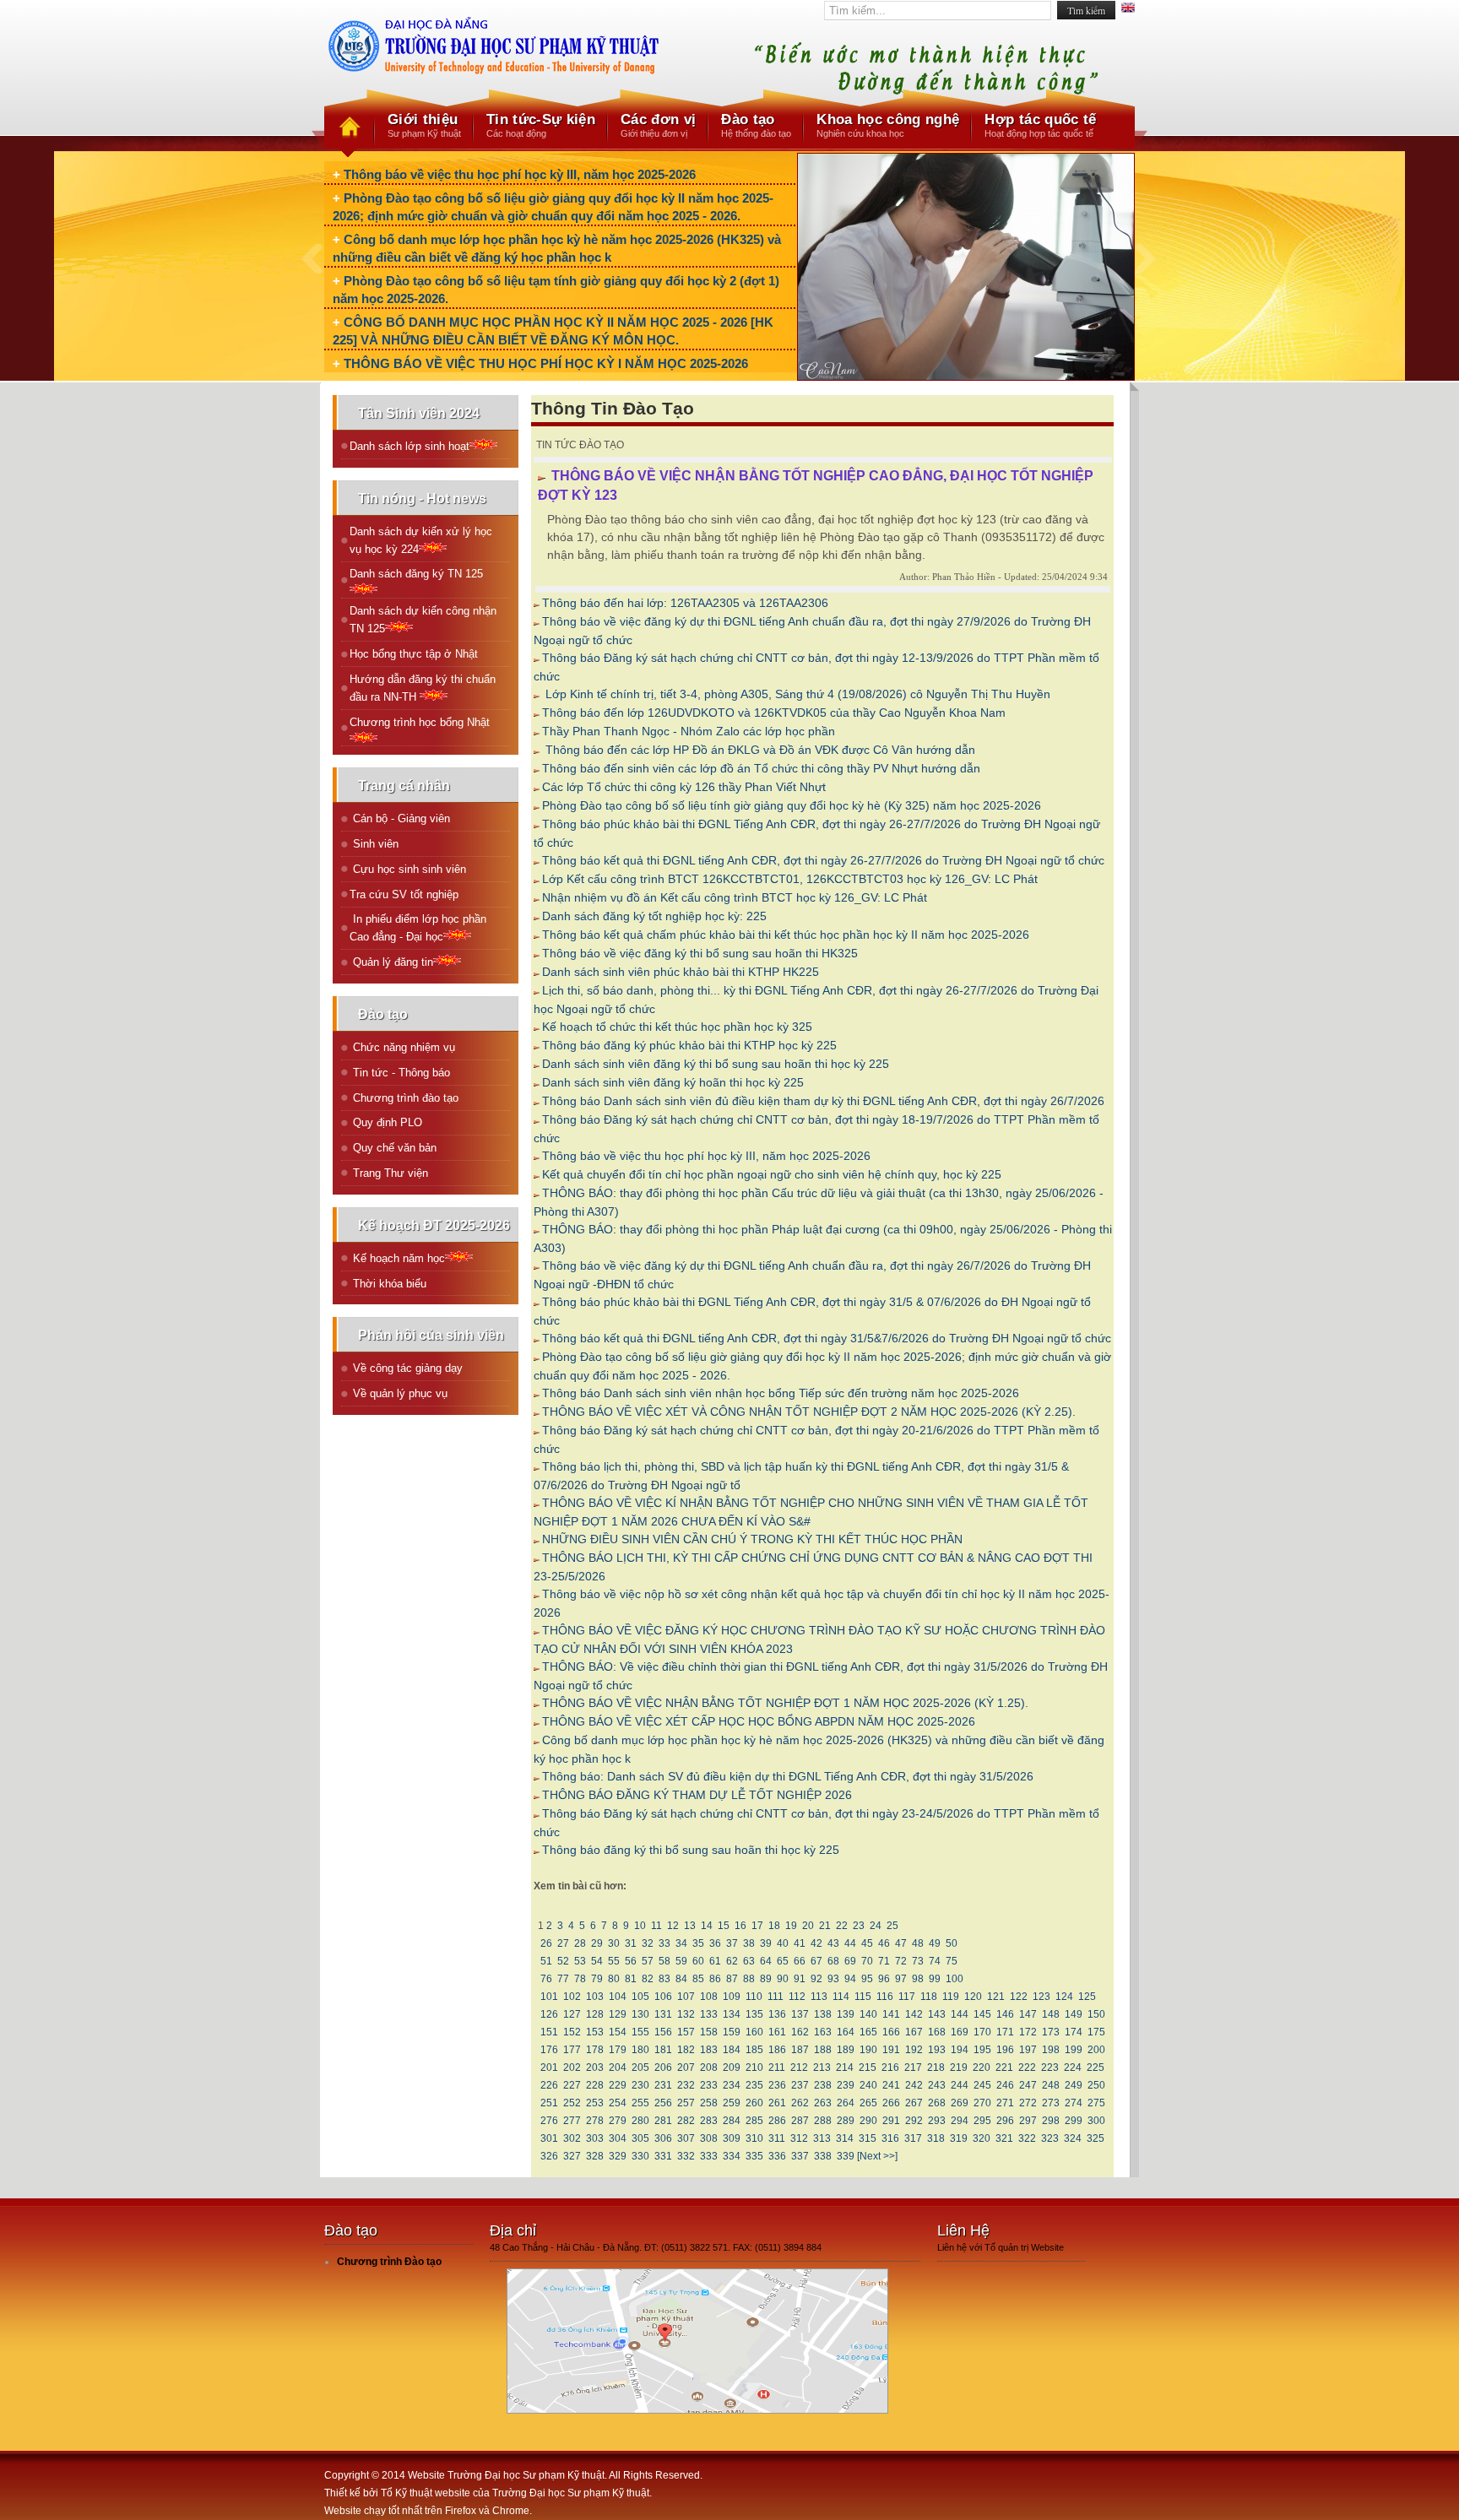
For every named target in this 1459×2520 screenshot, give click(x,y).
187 (800, 2050)
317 (913, 2138)
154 (618, 2032)
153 (595, 2032)
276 (549, 2121)
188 (823, 2050)
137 (800, 2014)
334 (732, 2156)
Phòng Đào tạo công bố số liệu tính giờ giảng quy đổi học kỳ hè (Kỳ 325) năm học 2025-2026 (792, 805)
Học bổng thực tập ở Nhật (414, 654)
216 (890, 2067)
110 (754, 1997)
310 (754, 2138)
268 (937, 2103)
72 (901, 1961)
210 (754, 2067)
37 (732, 1943)
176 (549, 2050)
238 (823, 2085)
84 (681, 1979)
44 (850, 1943)
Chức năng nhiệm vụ (402, 1047)
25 (892, 1926)
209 (732, 2067)
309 (732, 2138)
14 (707, 1926)
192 (914, 2050)
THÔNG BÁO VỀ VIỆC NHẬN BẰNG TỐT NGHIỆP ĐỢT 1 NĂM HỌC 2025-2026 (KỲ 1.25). (785, 1703)
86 (715, 1979)
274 (1074, 2103)
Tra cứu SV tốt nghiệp (404, 894)
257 (686, 2103)
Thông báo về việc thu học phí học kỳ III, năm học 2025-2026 (520, 174)
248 (1051, 2085)
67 (816, 1961)
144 (960, 2014)
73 (918, 1961)
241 (891, 2085)
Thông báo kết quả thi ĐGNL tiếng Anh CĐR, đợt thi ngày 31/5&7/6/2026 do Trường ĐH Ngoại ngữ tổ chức (827, 1338)
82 (648, 1979)
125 (1087, 1997)
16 (740, 1926)
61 (715, 1961)
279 (618, 2121)
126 (549, 2014)
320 (982, 2138)
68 (833, 1961)
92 (816, 1979)
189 (846, 2050)
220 (982, 2067)
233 (709, 2085)
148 (1051, 2014)
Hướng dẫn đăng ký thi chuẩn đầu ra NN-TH (423, 688)
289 (846, 2121)
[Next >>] (877, 2156)
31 (631, 1943)
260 (754, 2103)
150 (1096, 2014)
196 (1005, 2050)
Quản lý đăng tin (391, 962)
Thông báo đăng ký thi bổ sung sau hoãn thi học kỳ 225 (691, 1850)
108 (709, 1997)
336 (777, 2156)
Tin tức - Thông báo (400, 1073)
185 (754, 2050)
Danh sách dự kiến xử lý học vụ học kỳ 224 (421, 540)
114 (841, 1997)
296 (1005, 2121)
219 (959, 2067)
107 (686, 1997)
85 (698, 1979)
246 (1005, 2085)
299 (1074, 2121)
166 (891, 2032)
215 (868, 2067)
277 (572, 2121)
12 (673, 1926)
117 (907, 1997)
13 (690, 1926)
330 (640, 2156)
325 (1096, 2138)
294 (960, 2121)
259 (732, 2103)
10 (640, 1926)
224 (1073, 2067)
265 (868, 2103)
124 (1064, 1997)
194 (960, 2050)
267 (914, 2103)
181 (663, 2050)
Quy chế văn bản (393, 1148)
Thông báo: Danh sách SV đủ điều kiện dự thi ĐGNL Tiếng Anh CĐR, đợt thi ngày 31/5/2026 (788, 1776)
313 (822, 2138)
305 (640, 2138)
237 (800, 2085)
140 (868, 2014)
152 (572, 2032)
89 (766, 1979)
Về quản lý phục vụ (399, 1393)
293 (937, 2121)
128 (595, 2014)
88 (749, 1979)
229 (618, 2085)
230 (640, 2085)
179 (618, 2050)
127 (572, 2014)
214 (845, 2067)
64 (766, 1961)
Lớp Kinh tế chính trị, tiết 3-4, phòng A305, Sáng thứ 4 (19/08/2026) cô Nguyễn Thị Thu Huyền (796, 694)
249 (1074, 2085)
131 (663, 2014)
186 (777, 2050)
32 (648, 1943)
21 (825, 1926)
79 (597, 1979)
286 (777, 2121)
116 (885, 1997)
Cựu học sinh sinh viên (408, 869)
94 (850, 1979)
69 (850, 1961)
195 (982, 2050)
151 (549, 2032)
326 (549, 2156)
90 (783, 1979)
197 (1028, 2050)
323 (1050, 2138)
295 (982, 2121)
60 (698, 1961)
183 (709, 2050)
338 (823, 2156)
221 (1004, 2067)
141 (891, 2014)
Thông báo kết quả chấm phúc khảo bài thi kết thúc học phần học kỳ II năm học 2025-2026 (786, 935)
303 (595, 2138)
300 (1096, 2121)
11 (656, 1926)
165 (868, 2032)
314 (845, 2138)
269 (960, 2103)
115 (863, 1997)
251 (549, 2103)
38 (749, 1943)
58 (664, 1961)
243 (937, 2085)
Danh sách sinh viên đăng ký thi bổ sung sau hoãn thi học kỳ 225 (716, 1064)
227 (572, 2085)
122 (1019, 1997)
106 (663, 1997)
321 (1004, 2138)
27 (563, 1943)
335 (754, 2156)
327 (572, 2156)
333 (709, 2156)
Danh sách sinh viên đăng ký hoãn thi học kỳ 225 (673, 1082)
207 (686, 2067)
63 (749, 1961)
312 (799, 2138)
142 (914, 2014)
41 (800, 1943)
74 (935, 1961)
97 (901, 1979)
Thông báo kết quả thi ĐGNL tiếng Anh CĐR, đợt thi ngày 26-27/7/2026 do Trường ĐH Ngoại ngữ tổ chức (823, 860)
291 (891, 2121)
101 (549, 1997)
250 (1096, 2085)
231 (663, 2085)
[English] (1128, 10)
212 (799, 2067)
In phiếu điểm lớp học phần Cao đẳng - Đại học (418, 928)
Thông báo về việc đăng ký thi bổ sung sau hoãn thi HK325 (700, 953)
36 (715, 1943)
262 (800, 2103)
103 (595, 1997)
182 (686, 2050)
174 (1074, 2032)
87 (732, 1979)
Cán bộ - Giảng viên (400, 818)
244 (960, 2085)
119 (951, 1997)
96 (884, 1979)
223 (1050, 2067)
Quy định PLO (386, 1122)
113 (819, 1997)
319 (959, 2138)
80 (614, 1979)
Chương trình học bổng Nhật (420, 722)
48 (918, 1943)
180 (640, 2050)
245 (982, 2085)
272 (1028, 2103)
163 (823, 2032)
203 (595, 2067)
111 (776, 1997)
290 (868, 2121)
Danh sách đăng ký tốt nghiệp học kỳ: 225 (654, 916)
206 (663, 2067)
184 (732, 2050)
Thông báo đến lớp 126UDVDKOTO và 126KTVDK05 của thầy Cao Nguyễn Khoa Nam (774, 713)
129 (618, 2014)
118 (929, 1997)
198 (1051, 2050)
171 (1005, 2032)
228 (595, 2085)
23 (859, 1926)
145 (982, 2014)
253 (595, 2103)
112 (797, 1997)
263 (823, 2103)
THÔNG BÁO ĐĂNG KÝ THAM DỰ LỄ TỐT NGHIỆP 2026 (697, 1795)
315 (868, 2138)
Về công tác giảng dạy (406, 1368)
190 (868, 2050)
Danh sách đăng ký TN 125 (416, 574)
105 (640, 1997)
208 (709, 2067)
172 (1028, 2032)
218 (936, 2067)
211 (777, 2067)
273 (1051, 2103)
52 (563, 1961)
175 (1096, 2032)
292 (914, 2121)
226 (549, 2085)
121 (996, 1997)
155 (640, 2032)
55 (614, 1961)
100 (955, 1979)
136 (777, 2014)
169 (960, 2032)
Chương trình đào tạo (404, 1098)
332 (686, 2156)
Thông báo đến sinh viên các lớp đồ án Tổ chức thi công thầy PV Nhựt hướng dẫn (761, 768)
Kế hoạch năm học (397, 1258)
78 (580, 1979)
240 (868, 2085)
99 (935, 1979)
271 (1005, 2103)
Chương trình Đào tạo (389, 2262)
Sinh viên (374, 844)
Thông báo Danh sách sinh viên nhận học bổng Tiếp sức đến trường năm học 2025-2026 (781, 1393)
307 (686, 2138)
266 (891, 2103)
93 (833, 1979)
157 (686, 2032)
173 (1051, 2032)
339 (846, 2156)
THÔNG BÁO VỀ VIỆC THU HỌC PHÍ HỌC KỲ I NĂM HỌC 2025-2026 (546, 363)
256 (663, 2103)
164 (846, 2032)
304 (618, 2138)
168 (937, 2032)
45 (867, 1943)
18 (774, 1926)
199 (1074, 2050)
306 (663, 2138)
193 (937, 2050)
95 (867, 1979)
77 (563, 1979)
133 (709, 2014)
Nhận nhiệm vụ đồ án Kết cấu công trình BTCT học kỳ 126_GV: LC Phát (735, 897)
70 (867, 1961)
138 (823, 2014)
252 (572, 2103)
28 (580, 1943)
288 (823, 2121)
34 (681, 1943)
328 (595, 2156)
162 (800, 2032)
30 (614, 1943)
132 (686, 2014)
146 (1005, 2014)
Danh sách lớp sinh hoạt (409, 446)
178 (595, 2050)
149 (1074, 2014)
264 (846, 2103)
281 (663, 2121)
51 (546, 1961)
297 (1028, 2121)
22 (842, 1926)
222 (1027, 2067)
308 (709, 2138)
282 (686, 2121)
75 (952, 1961)
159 (732, 2032)
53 (580, 1961)
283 (709, 2121)
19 (791, 1926)
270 (982, 2103)
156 (663, 2032)
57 (648, 1961)
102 (572, 1997)
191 (891, 2050)
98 (918, 1979)
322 (1027, 2138)
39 (766, 1943)
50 (952, 1943)
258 (709, 2103)
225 (1096, 2067)
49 (935, 1943)
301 (549, 2138)
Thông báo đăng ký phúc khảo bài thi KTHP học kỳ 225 (689, 1045)
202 (572, 2067)
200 (1096, 2050)
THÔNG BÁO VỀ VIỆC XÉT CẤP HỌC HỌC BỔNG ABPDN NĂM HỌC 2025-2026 (759, 1721)
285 (754, 2121)
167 (914, 2032)
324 (1073, 2138)
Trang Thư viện (389, 1173)
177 (572, 2050)
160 (754, 2032)
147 (1028, 2014)
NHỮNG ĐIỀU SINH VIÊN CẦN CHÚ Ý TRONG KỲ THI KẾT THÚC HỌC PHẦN (752, 1539)
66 (800, 1961)
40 (783, 1943)
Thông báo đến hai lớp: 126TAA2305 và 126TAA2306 (685, 603)
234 (732, 2085)
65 (783, 1961)
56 (631, 1961)
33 (664, 1943)
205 (640, 2067)
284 (732, 2121)
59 (681, 1961)
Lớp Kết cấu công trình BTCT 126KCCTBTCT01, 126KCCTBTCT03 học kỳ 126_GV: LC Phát (790, 879)
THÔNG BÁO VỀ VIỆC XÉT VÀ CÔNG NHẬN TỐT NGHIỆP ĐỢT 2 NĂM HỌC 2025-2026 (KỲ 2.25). (809, 1412)
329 (618, 2156)
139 (846, 2014)
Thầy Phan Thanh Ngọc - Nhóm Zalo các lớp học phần (689, 731)
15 (724, 1926)
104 (618, 1997)
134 (732, 2014)
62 (732, 1961)
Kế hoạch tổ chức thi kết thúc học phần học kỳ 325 (677, 1027)
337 (800, 2156)
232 (686, 2085)
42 (816, 1943)
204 (618, 2067)
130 (640, 2014)
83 (664, 1979)
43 (833, 1943)
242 (914, 2085)
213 (822, 2067)
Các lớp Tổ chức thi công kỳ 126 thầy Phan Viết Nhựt (684, 787)
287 (800, 2121)
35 (698, 1943)
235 (754, 2085)
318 (936, 2138)
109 (732, 1997)
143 (937, 2014)
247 (1028, 2085)
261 (777, 2103)
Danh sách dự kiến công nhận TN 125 (423, 620)
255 (640, 2103)
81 (631, 1979)
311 (777, 2138)
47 (901, 1943)
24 (876, 1926)
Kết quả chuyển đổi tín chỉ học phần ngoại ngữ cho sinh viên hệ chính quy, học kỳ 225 (772, 1174)
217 (913, 2067)
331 (663, 2156)
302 (572, 2138)
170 (982, 2032)
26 (546, 1943)
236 (777, 2085)
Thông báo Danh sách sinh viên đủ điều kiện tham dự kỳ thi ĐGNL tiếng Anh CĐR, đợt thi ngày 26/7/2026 (823, 1101)
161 (777, 2032)
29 (597, 1943)
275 (1096, 2103)
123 (1041, 1997)
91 (800, 1979)
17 (757, 1926)
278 (595, 2121)
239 (846, 2085)
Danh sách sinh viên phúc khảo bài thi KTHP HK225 (681, 972)
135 (754, 2014)
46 (884, 1943)
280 (640, 2121)
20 (808, 1926)
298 (1051, 2121)
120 (973, 1997)
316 (890, 2138)
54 (597, 1961)
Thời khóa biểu (388, 1284)
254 (618, 2103)
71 (884, 1961)
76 (546, 1979)
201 (549, 2067)
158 (709, 2032)
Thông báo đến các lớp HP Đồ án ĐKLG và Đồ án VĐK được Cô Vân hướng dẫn (759, 750)
